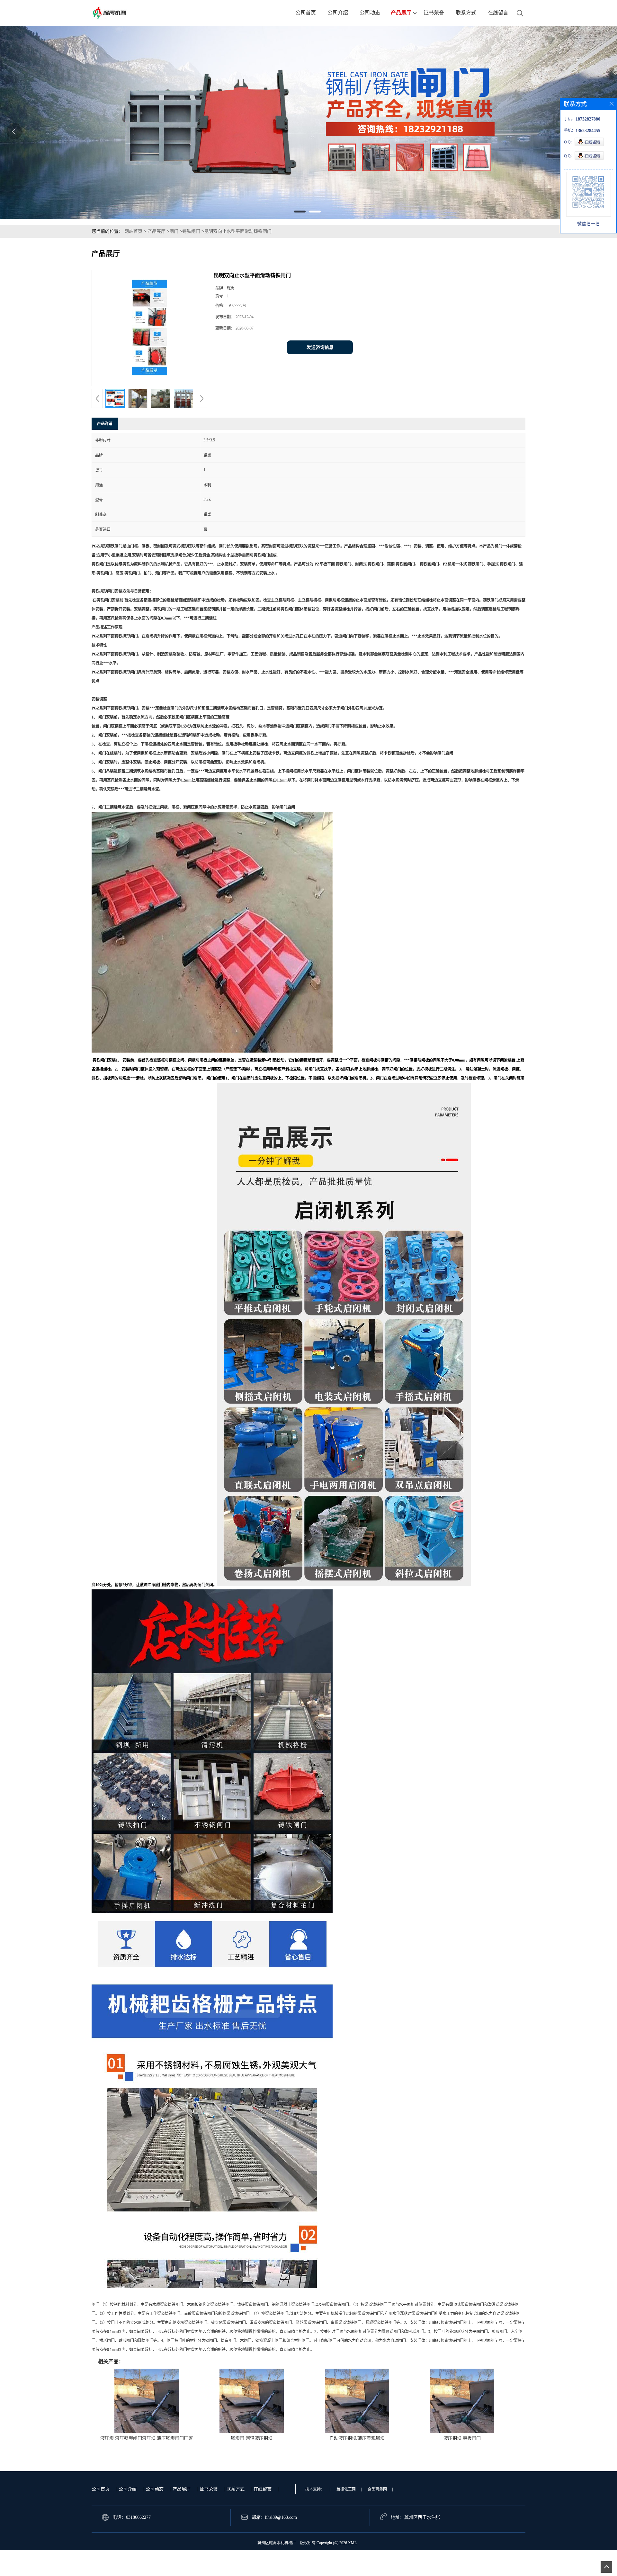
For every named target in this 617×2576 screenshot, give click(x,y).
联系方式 (236, 2489)
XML (352, 2543)
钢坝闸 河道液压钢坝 (252, 2438)
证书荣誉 (209, 2489)
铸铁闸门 (191, 231)
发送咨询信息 (320, 347)
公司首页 (101, 2489)
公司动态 (155, 2489)
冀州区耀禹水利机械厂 (277, 2543)
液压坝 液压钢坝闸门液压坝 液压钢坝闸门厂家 (147, 2438)
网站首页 (133, 231)
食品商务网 (377, 2489)
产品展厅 (156, 231)
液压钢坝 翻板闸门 (462, 2438)
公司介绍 (128, 2489)
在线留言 (263, 2489)
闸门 (174, 231)
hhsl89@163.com (281, 2517)
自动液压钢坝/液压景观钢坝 (357, 2438)
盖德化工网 (346, 2489)
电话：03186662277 (132, 2517)
